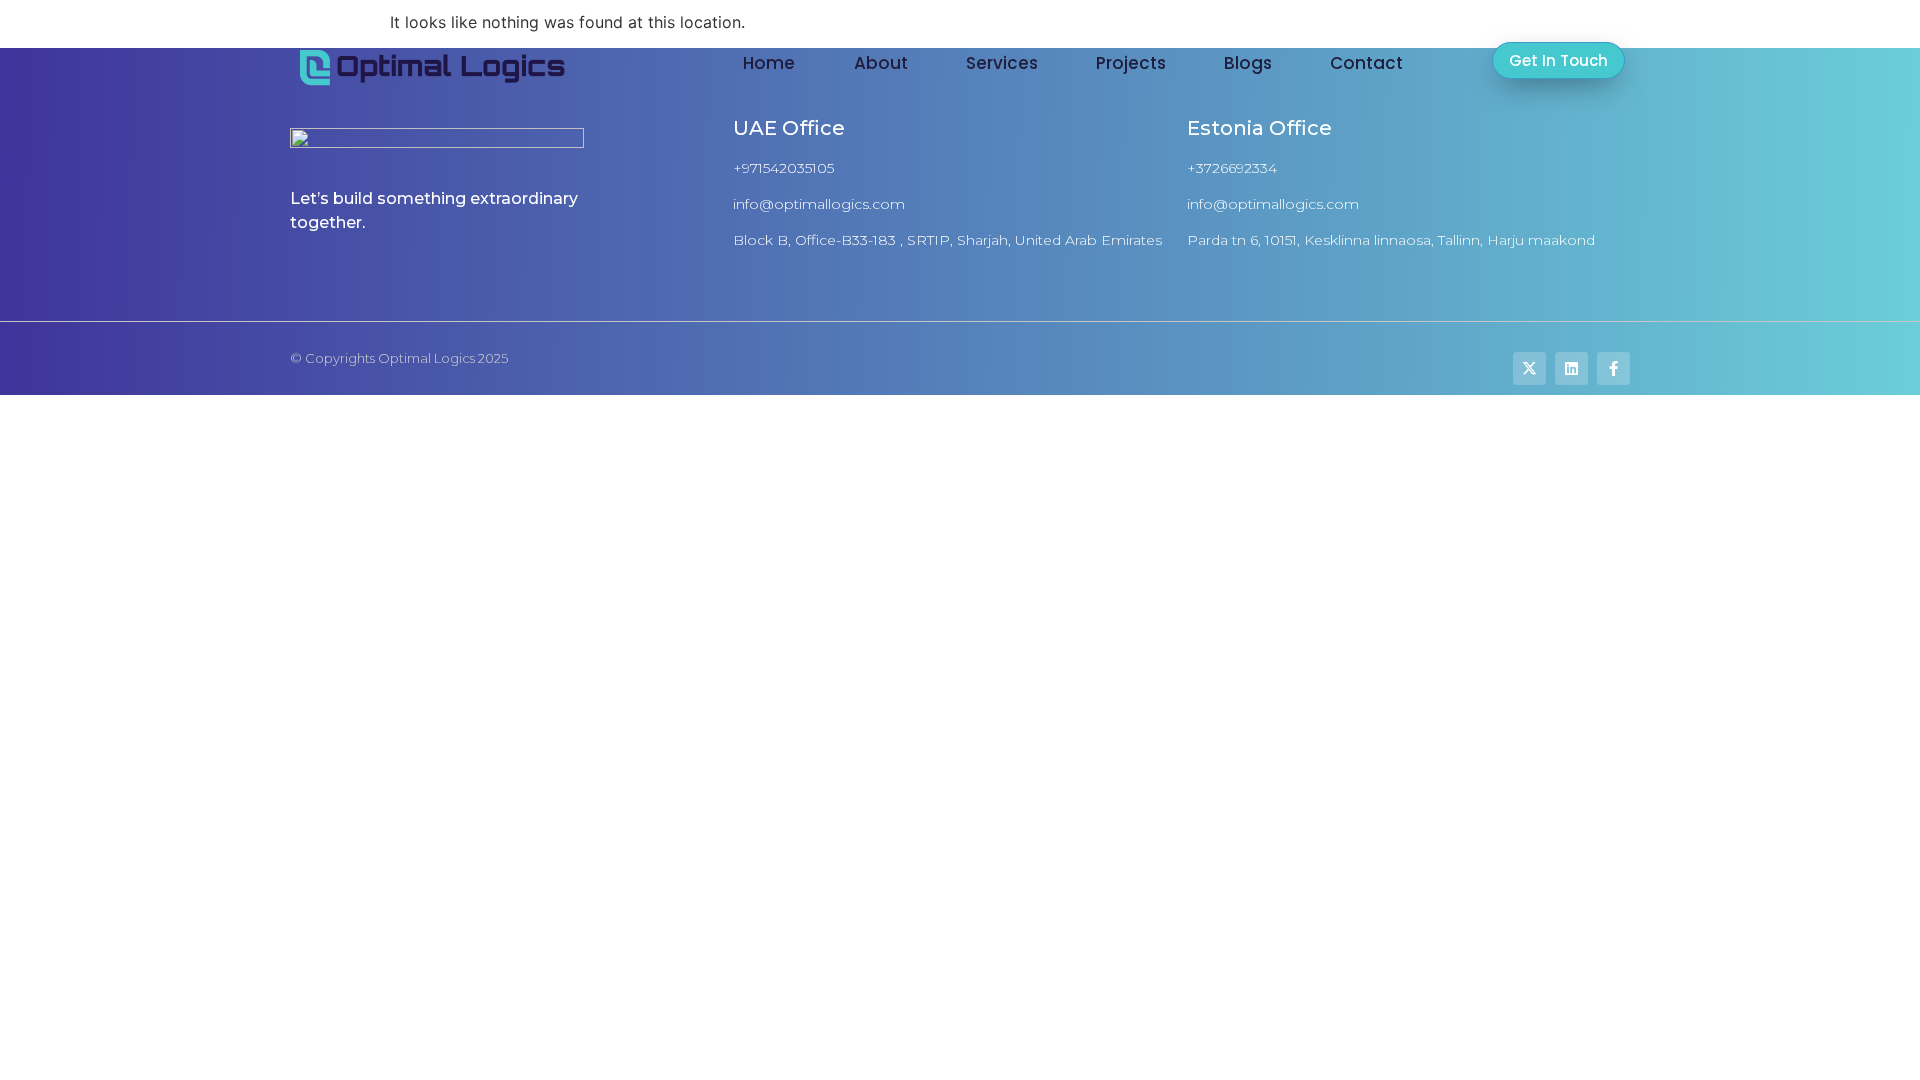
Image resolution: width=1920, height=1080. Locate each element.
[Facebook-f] (1613, 368)
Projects (1131, 63)
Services (1002, 63)
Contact (1366, 63)
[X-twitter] (1529, 368)
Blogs (1248, 63)
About (881, 63)
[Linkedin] (1571, 368)
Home (769, 63)
